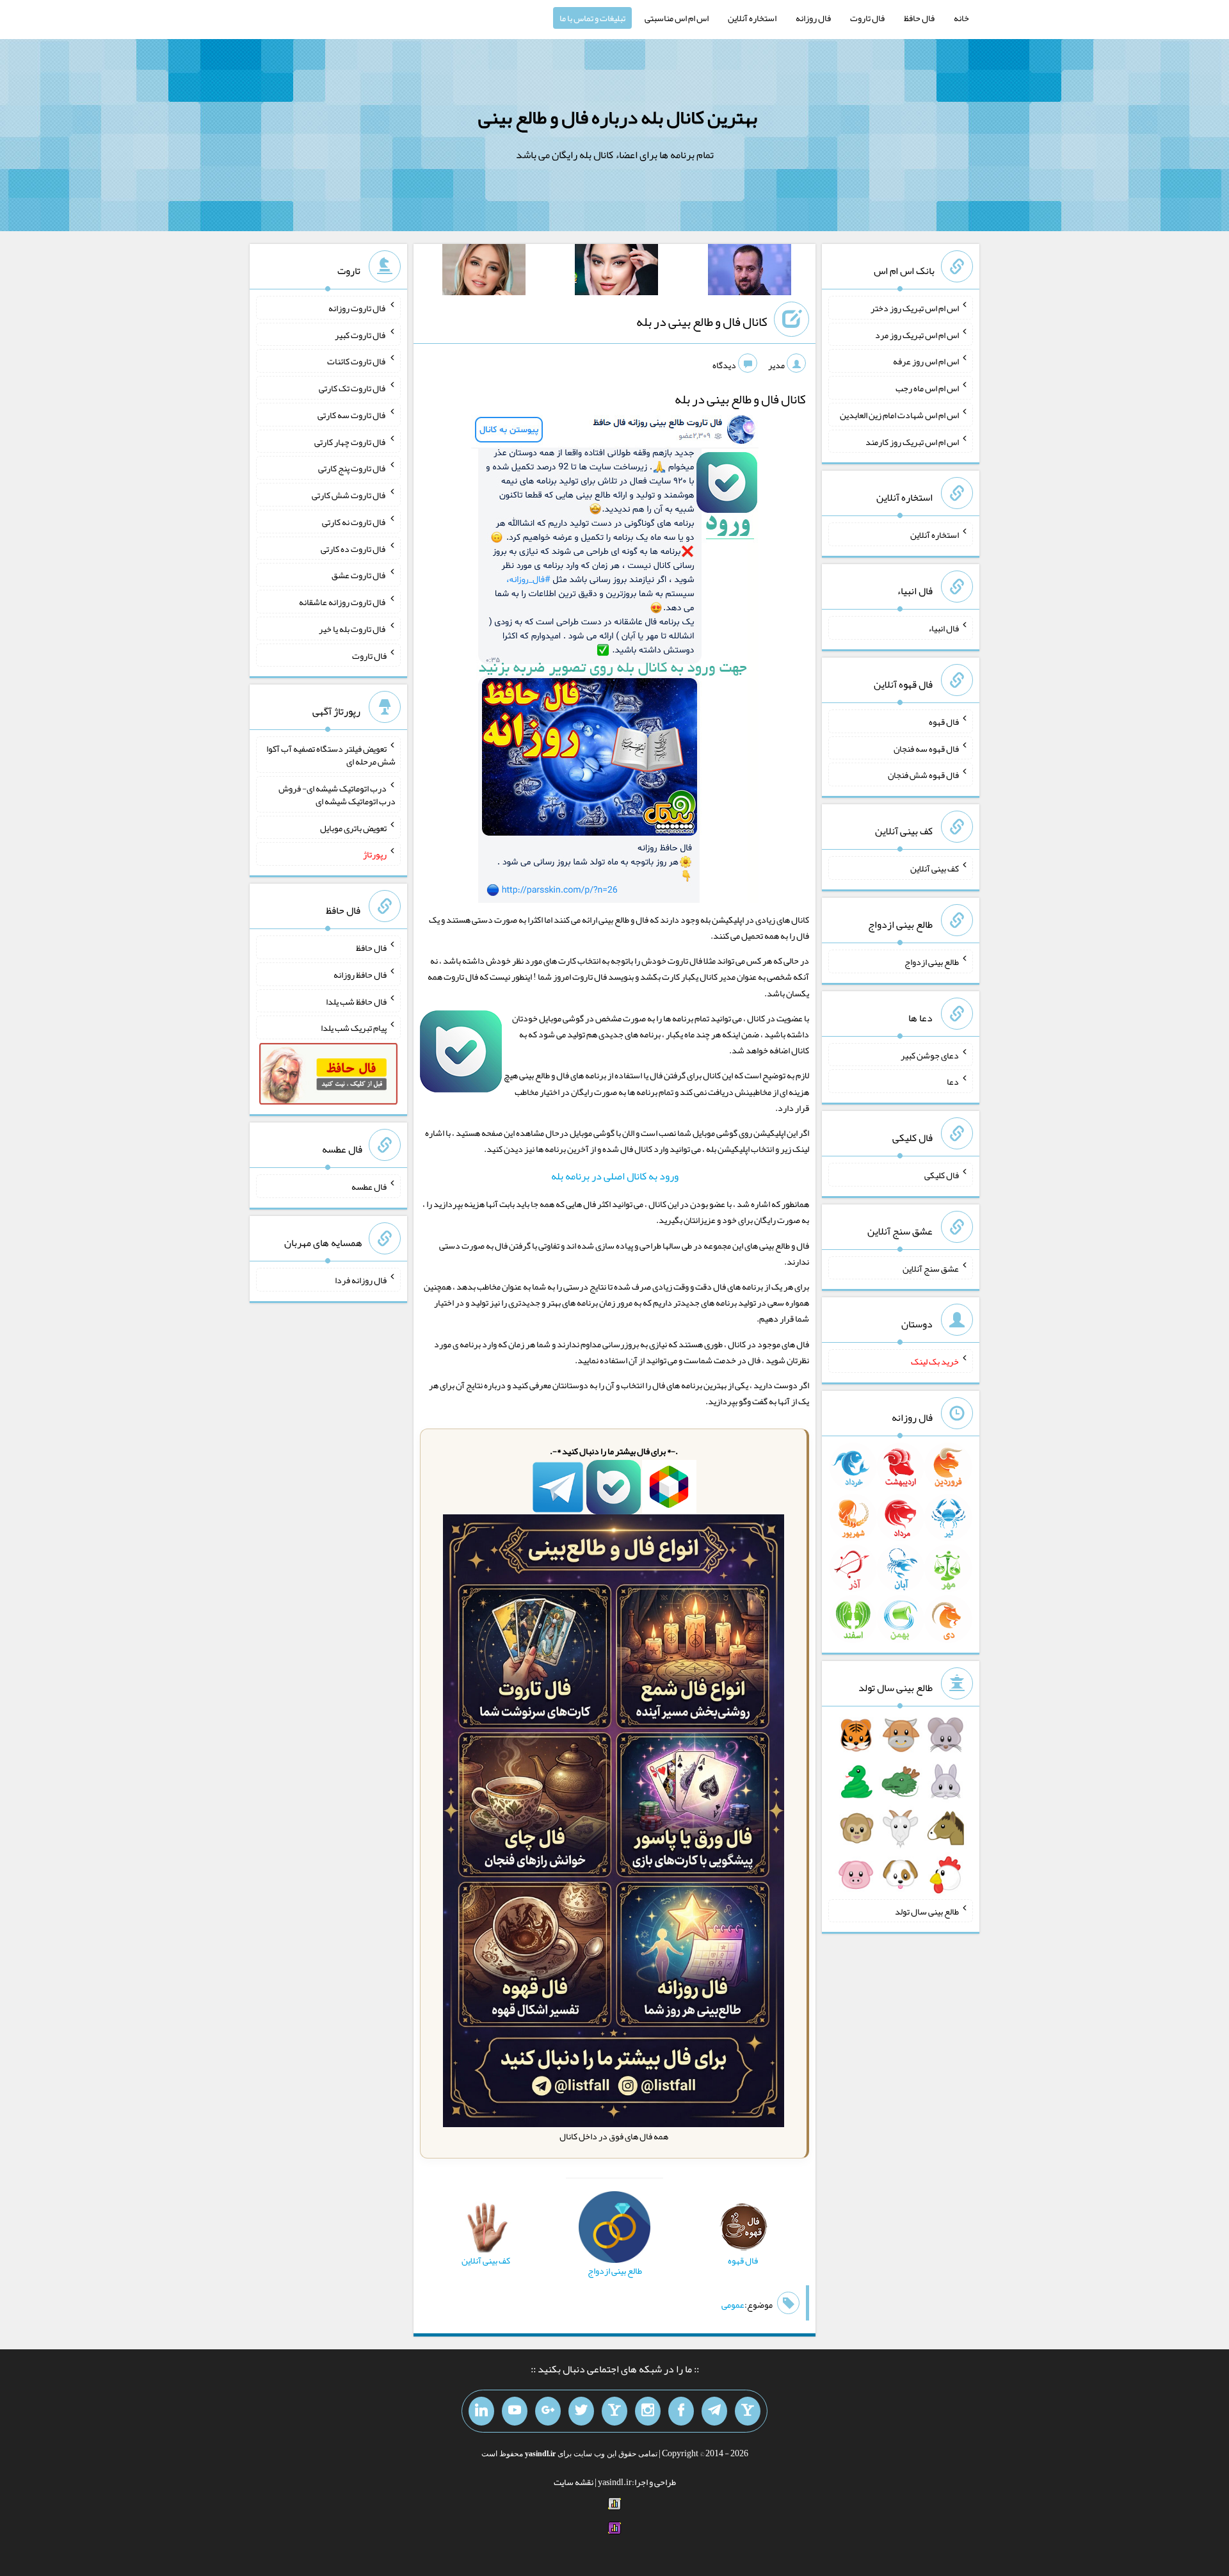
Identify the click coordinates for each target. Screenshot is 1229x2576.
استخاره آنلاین (752, 18)
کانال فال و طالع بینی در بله (702, 321)
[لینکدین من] (481, 2411)
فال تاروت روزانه (357, 308)
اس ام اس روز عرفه (926, 361)
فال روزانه (813, 18)
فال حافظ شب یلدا (356, 1001)
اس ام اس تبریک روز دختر (915, 308)
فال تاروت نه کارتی (354, 522)
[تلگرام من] (714, 2411)
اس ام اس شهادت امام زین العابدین (899, 415)
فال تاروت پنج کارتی (352, 468)
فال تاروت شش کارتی (349, 495)
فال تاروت (867, 18)
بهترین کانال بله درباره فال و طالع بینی (618, 117)
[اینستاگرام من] (648, 2411)
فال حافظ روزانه (360, 975)
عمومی (733, 2305)
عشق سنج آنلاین (931, 1268)
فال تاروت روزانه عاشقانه (343, 602)
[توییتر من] (581, 2411)
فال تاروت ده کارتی (354, 548)
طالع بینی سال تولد (927, 1911)
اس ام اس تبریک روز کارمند (912, 441)
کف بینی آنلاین (935, 868)
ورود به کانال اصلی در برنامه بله (615, 1176)
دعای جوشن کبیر (930, 1055)
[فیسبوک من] (681, 2411)
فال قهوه (944, 722)
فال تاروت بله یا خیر (353, 629)
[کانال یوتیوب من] (515, 2411)
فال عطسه (369, 1187)
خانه (961, 18)
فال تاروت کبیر (361, 334)
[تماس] (614, 2411)
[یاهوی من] (748, 2411)
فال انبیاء (944, 628)
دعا (953, 1081)
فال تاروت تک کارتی (353, 388)
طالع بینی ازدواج (932, 962)
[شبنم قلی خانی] (484, 272)
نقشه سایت (574, 2482)
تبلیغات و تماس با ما (592, 18)
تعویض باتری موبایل (353, 827)
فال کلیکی (942, 1175)
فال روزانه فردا (361, 1280)
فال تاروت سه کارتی (352, 415)
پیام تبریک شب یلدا (354, 1028)
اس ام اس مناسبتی (677, 18)
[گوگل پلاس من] (548, 2411)
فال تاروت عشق (359, 575)
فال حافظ (919, 18)
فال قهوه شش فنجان (923, 775)
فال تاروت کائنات (357, 361)
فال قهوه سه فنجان (926, 748)
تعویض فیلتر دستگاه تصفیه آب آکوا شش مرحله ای (331, 755)
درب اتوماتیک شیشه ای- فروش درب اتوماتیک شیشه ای (337, 795)
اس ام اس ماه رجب (927, 388)
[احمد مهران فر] (750, 272)
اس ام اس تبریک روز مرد (917, 334)
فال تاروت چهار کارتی (350, 441)
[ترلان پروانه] (616, 272)
